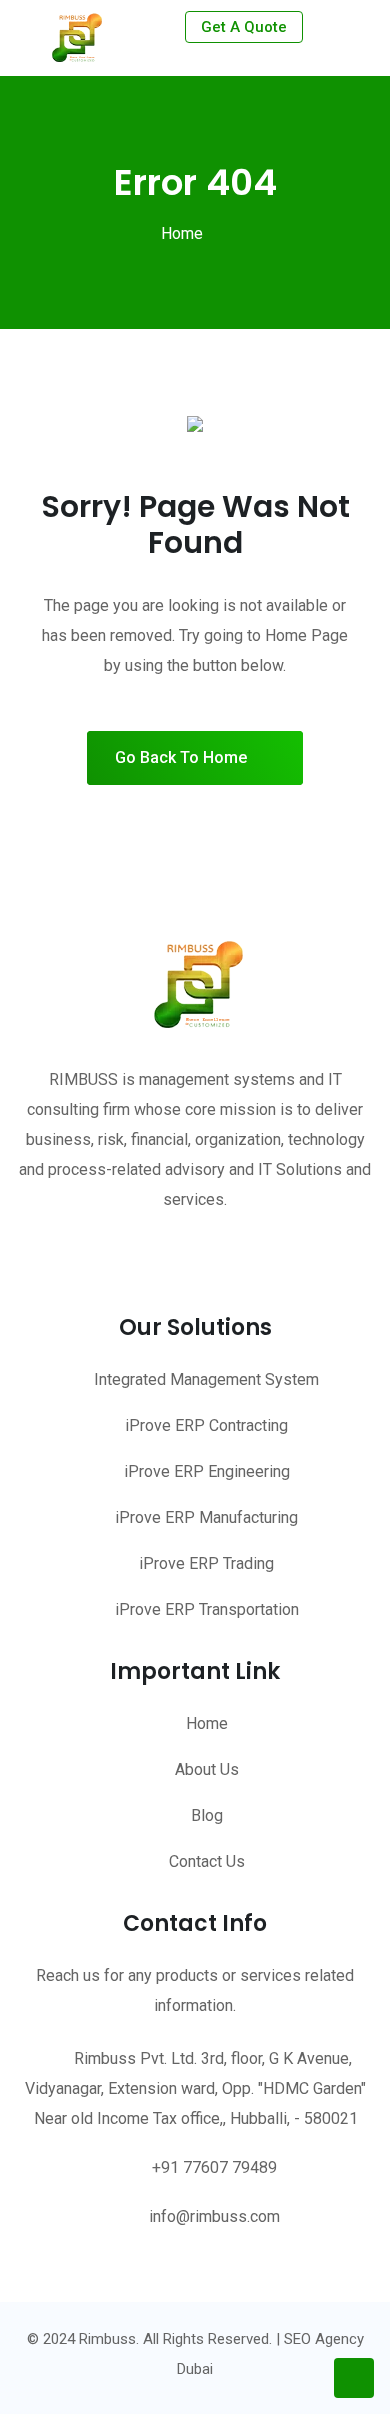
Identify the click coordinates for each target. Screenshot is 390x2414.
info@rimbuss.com (214, 2216)
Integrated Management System (206, 1379)
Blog (207, 1815)
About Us (207, 1769)
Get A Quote (244, 27)
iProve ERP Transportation (207, 1609)
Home (182, 233)
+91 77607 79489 (214, 2167)
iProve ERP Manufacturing (206, 1517)
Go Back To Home (181, 757)
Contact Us (207, 1861)
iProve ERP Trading (206, 1563)
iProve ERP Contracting (206, 1425)
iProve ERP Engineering (207, 1471)
